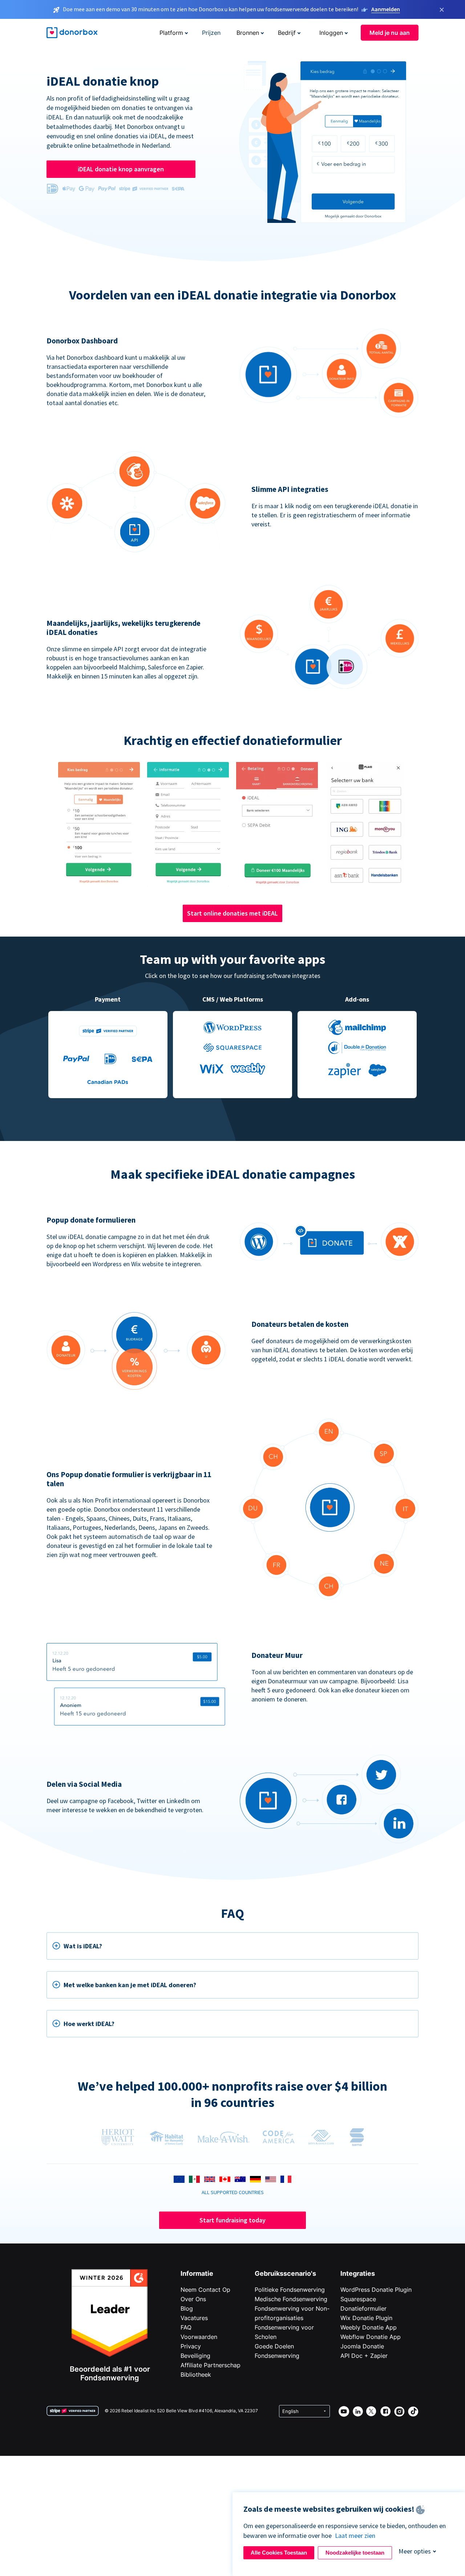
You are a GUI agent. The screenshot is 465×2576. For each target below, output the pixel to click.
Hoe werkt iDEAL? (89, 2024)
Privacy (191, 2346)
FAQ (186, 2327)
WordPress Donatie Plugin (376, 2290)
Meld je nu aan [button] (390, 33)
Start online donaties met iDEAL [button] (232, 913)
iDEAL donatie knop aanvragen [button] (121, 169)
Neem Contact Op (205, 2290)
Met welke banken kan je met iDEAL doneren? (130, 1985)
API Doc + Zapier (364, 2356)
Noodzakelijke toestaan (355, 2553)
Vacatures (194, 2318)
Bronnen (248, 33)
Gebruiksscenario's (285, 2273)
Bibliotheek (196, 2375)
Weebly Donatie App (369, 2327)
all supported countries (233, 2192)
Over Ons (193, 2299)
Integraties (358, 2273)
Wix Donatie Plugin (366, 2318)
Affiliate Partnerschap (211, 2365)
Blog (187, 2308)
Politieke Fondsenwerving (290, 2290)
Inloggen (331, 33)
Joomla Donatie (362, 2346)
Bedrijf (287, 33)
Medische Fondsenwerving (291, 2299)
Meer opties (415, 2551)
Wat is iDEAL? (83, 1946)
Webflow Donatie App (371, 2337)
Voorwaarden (199, 2337)
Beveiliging (195, 2356)
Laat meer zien (355, 2536)
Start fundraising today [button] (232, 2220)
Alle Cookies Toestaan (279, 2553)
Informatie (197, 2273)
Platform (171, 33)
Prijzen (211, 33)
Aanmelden (386, 9)
